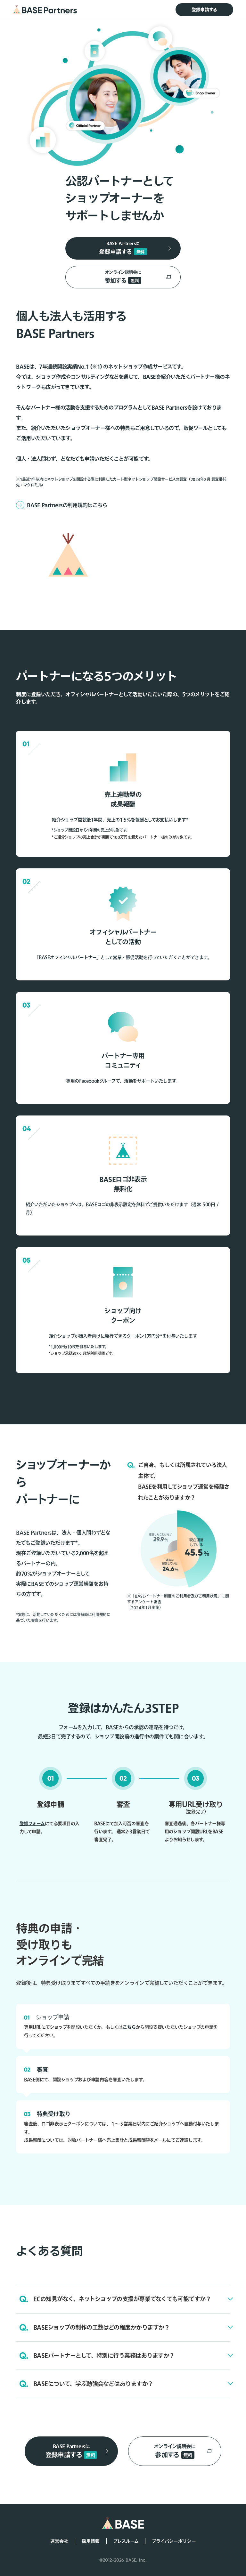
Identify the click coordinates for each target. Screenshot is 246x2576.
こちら (129, 2027)
